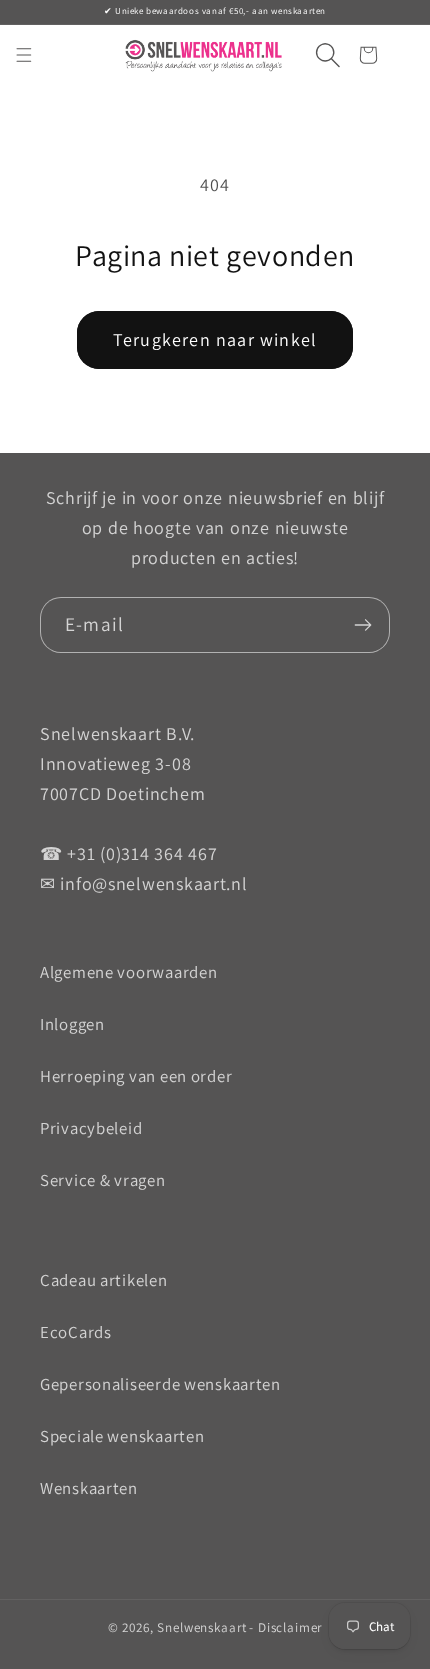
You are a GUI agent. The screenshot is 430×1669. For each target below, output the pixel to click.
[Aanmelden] (362, 625)
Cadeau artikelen (104, 1280)
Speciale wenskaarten (122, 1436)
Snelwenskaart (201, 1627)
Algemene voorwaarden (128, 972)
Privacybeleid (91, 1128)
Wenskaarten (89, 1488)
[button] (319, 55)
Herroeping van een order (136, 1076)
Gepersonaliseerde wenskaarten (160, 1384)
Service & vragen (103, 1180)
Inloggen (72, 1024)
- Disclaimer (285, 1627)
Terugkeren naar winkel (215, 339)
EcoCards (76, 1332)
